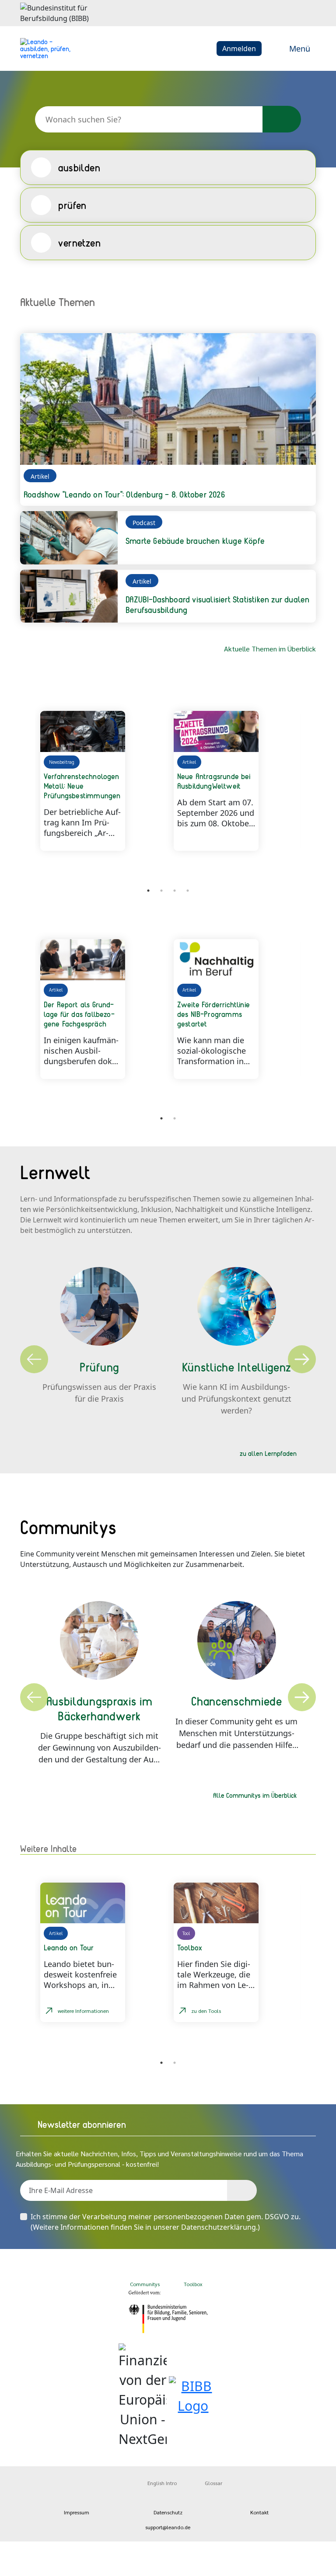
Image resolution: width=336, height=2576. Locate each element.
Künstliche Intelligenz (237, 1367)
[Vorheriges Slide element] (33, 888)
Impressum (77, 2512)
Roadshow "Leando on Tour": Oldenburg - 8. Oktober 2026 (124, 494)
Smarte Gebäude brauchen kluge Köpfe (195, 541)
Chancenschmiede (237, 1701)
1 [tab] (148, 891)
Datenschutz (168, 2512)
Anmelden (239, 49)
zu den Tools (206, 2011)
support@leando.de (168, 2527)
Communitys (144, 2284)
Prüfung (99, 1367)
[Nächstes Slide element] (303, 888)
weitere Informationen (83, 2011)
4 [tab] (188, 891)
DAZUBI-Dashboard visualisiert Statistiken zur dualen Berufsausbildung (217, 604)
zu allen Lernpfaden (268, 1453)
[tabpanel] (102, 781)
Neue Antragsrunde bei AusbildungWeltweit (214, 781)
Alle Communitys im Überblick (255, 1795)
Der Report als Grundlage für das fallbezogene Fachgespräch (79, 1014)
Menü (300, 49)
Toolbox (193, 2284)
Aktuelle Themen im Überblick (270, 649)
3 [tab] (175, 891)
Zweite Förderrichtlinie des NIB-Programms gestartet (213, 1014)
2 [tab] (161, 891)
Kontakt (259, 2512)
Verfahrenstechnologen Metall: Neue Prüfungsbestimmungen (82, 786)
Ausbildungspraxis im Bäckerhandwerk (100, 1708)
